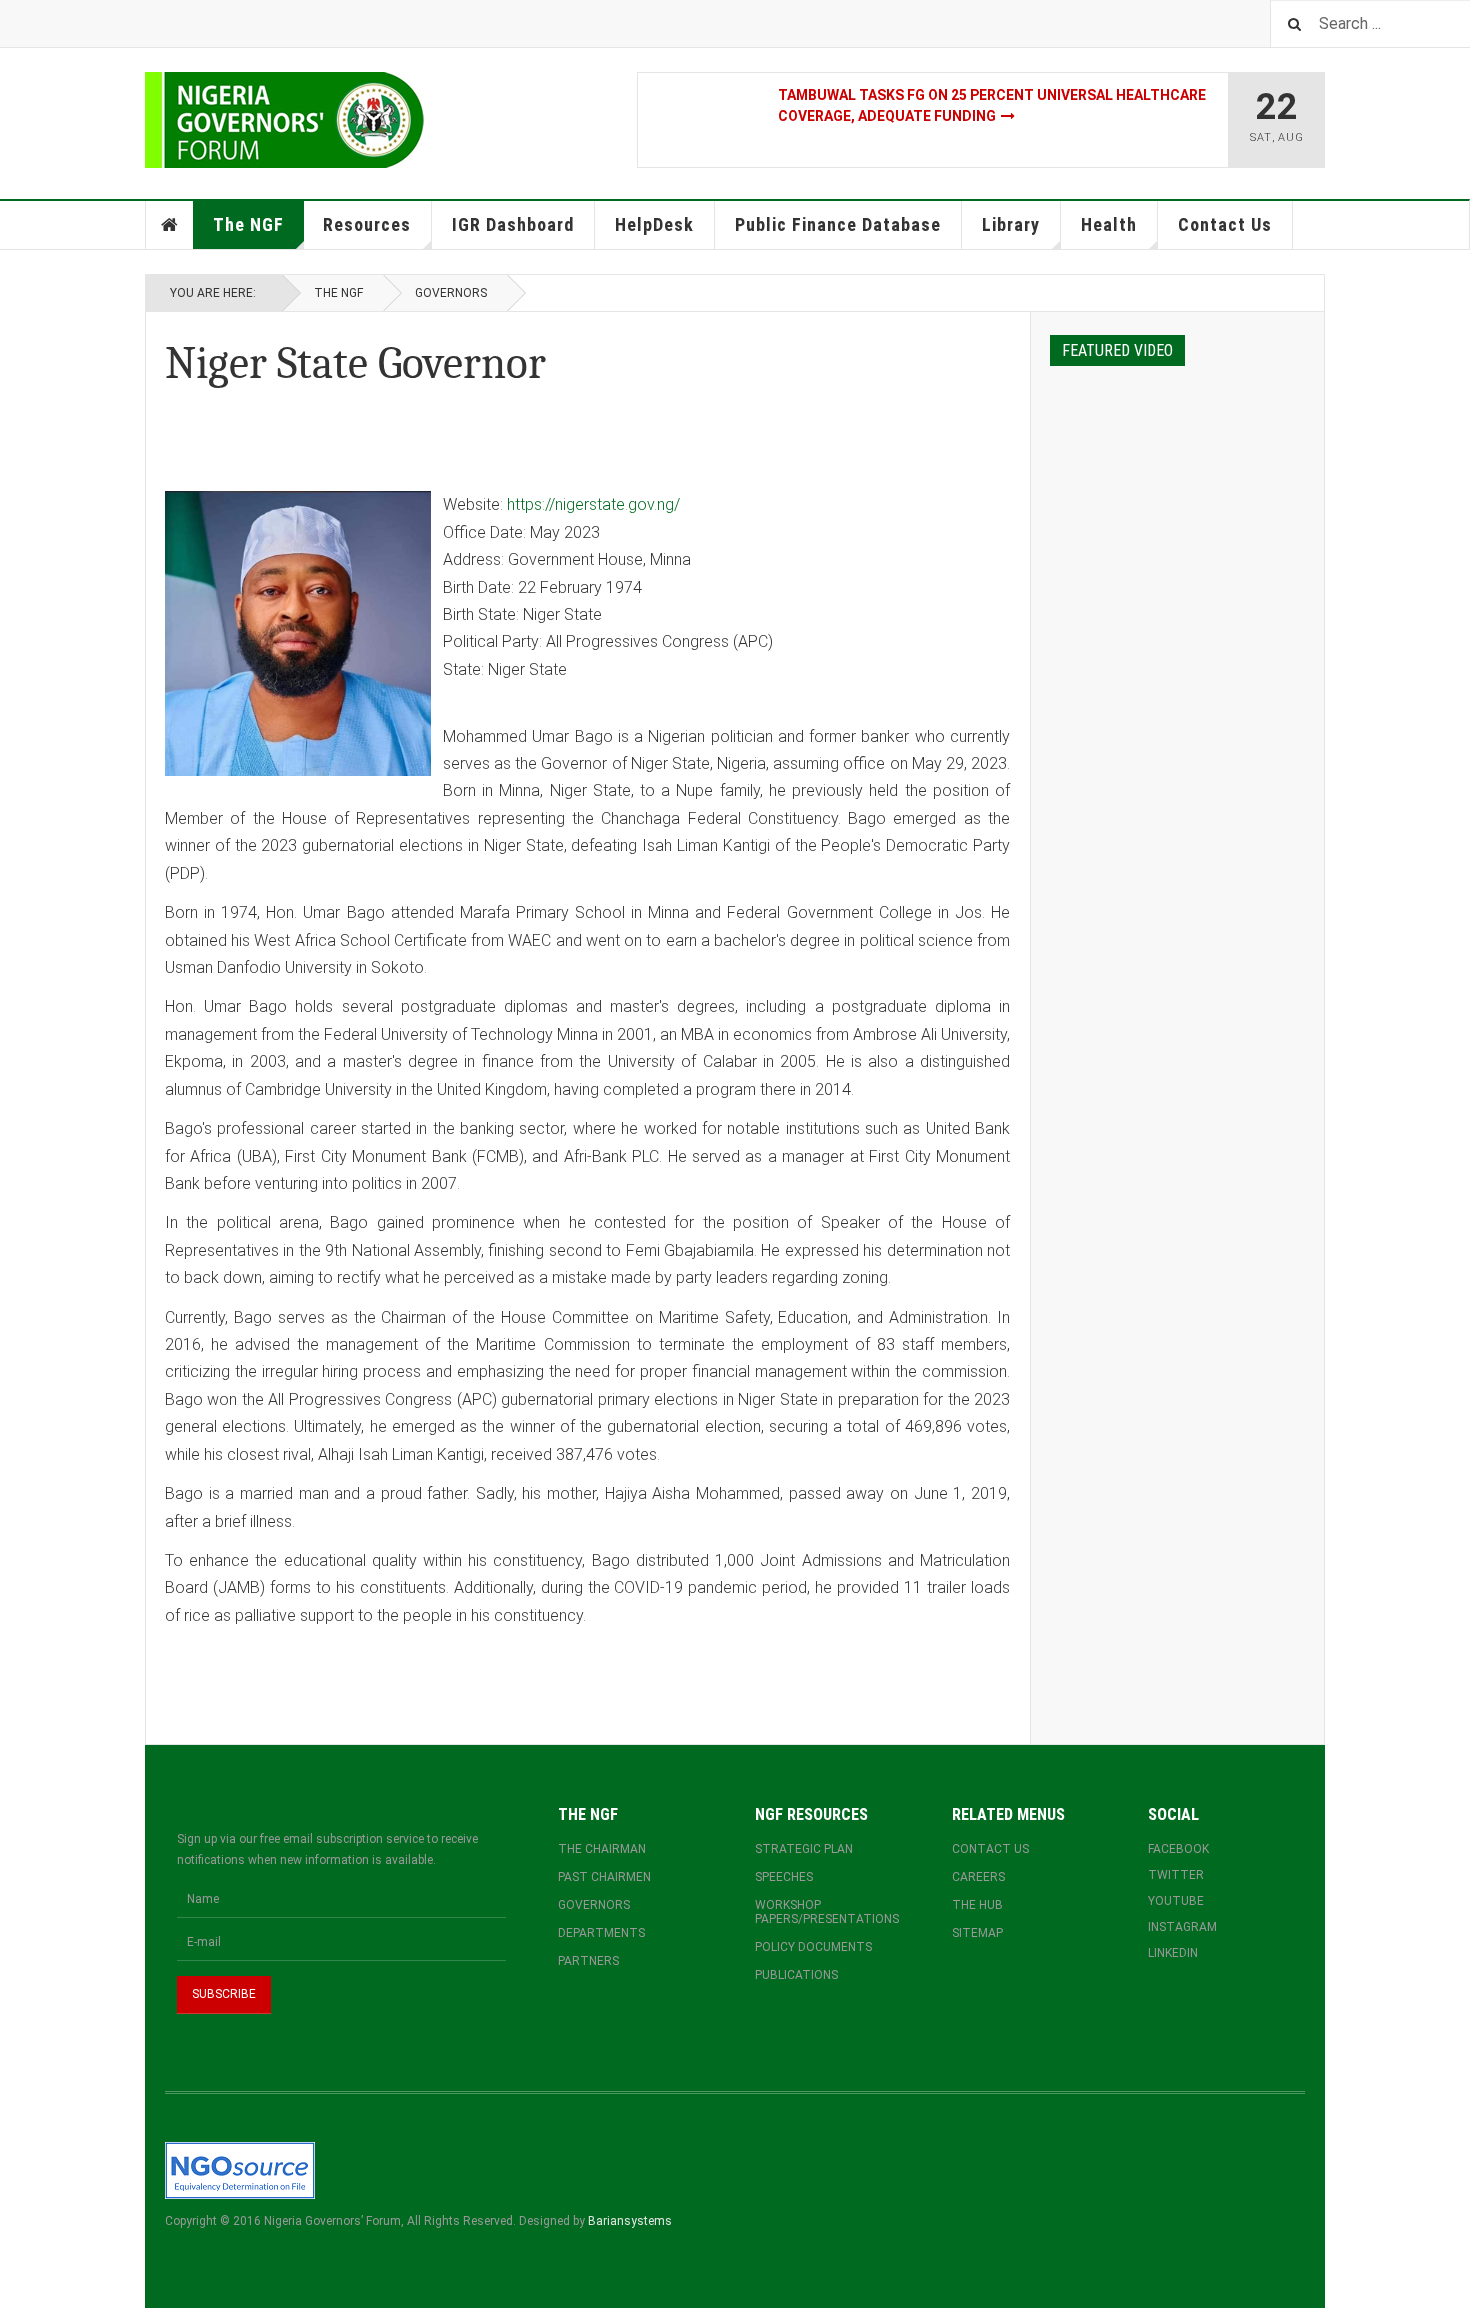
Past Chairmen (604, 1877)
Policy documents (813, 1947)
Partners (588, 1961)
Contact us (990, 1849)
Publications (796, 1975)
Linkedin (1173, 1953)
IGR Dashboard (513, 224)
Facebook (1178, 1849)
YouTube (1176, 1901)
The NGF (248, 224)
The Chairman (602, 1849)
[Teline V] (284, 120)
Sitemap (977, 1933)
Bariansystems (630, 2221)
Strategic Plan (804, 1849)
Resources (367, 224)
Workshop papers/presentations (827, 1912)
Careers (978, 1877)
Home (170, 225)
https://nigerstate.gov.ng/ (593, 504)
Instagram (1182, 1927)
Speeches (784, 1877)
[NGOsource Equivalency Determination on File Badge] (240, 2170)
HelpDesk (654, 224)
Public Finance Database (838, 224)
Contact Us (1225, 224)
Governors (451, 293)
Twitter (1176, 1875)
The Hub (977, 1905)
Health (1109, 224)
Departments (601, 1933)
